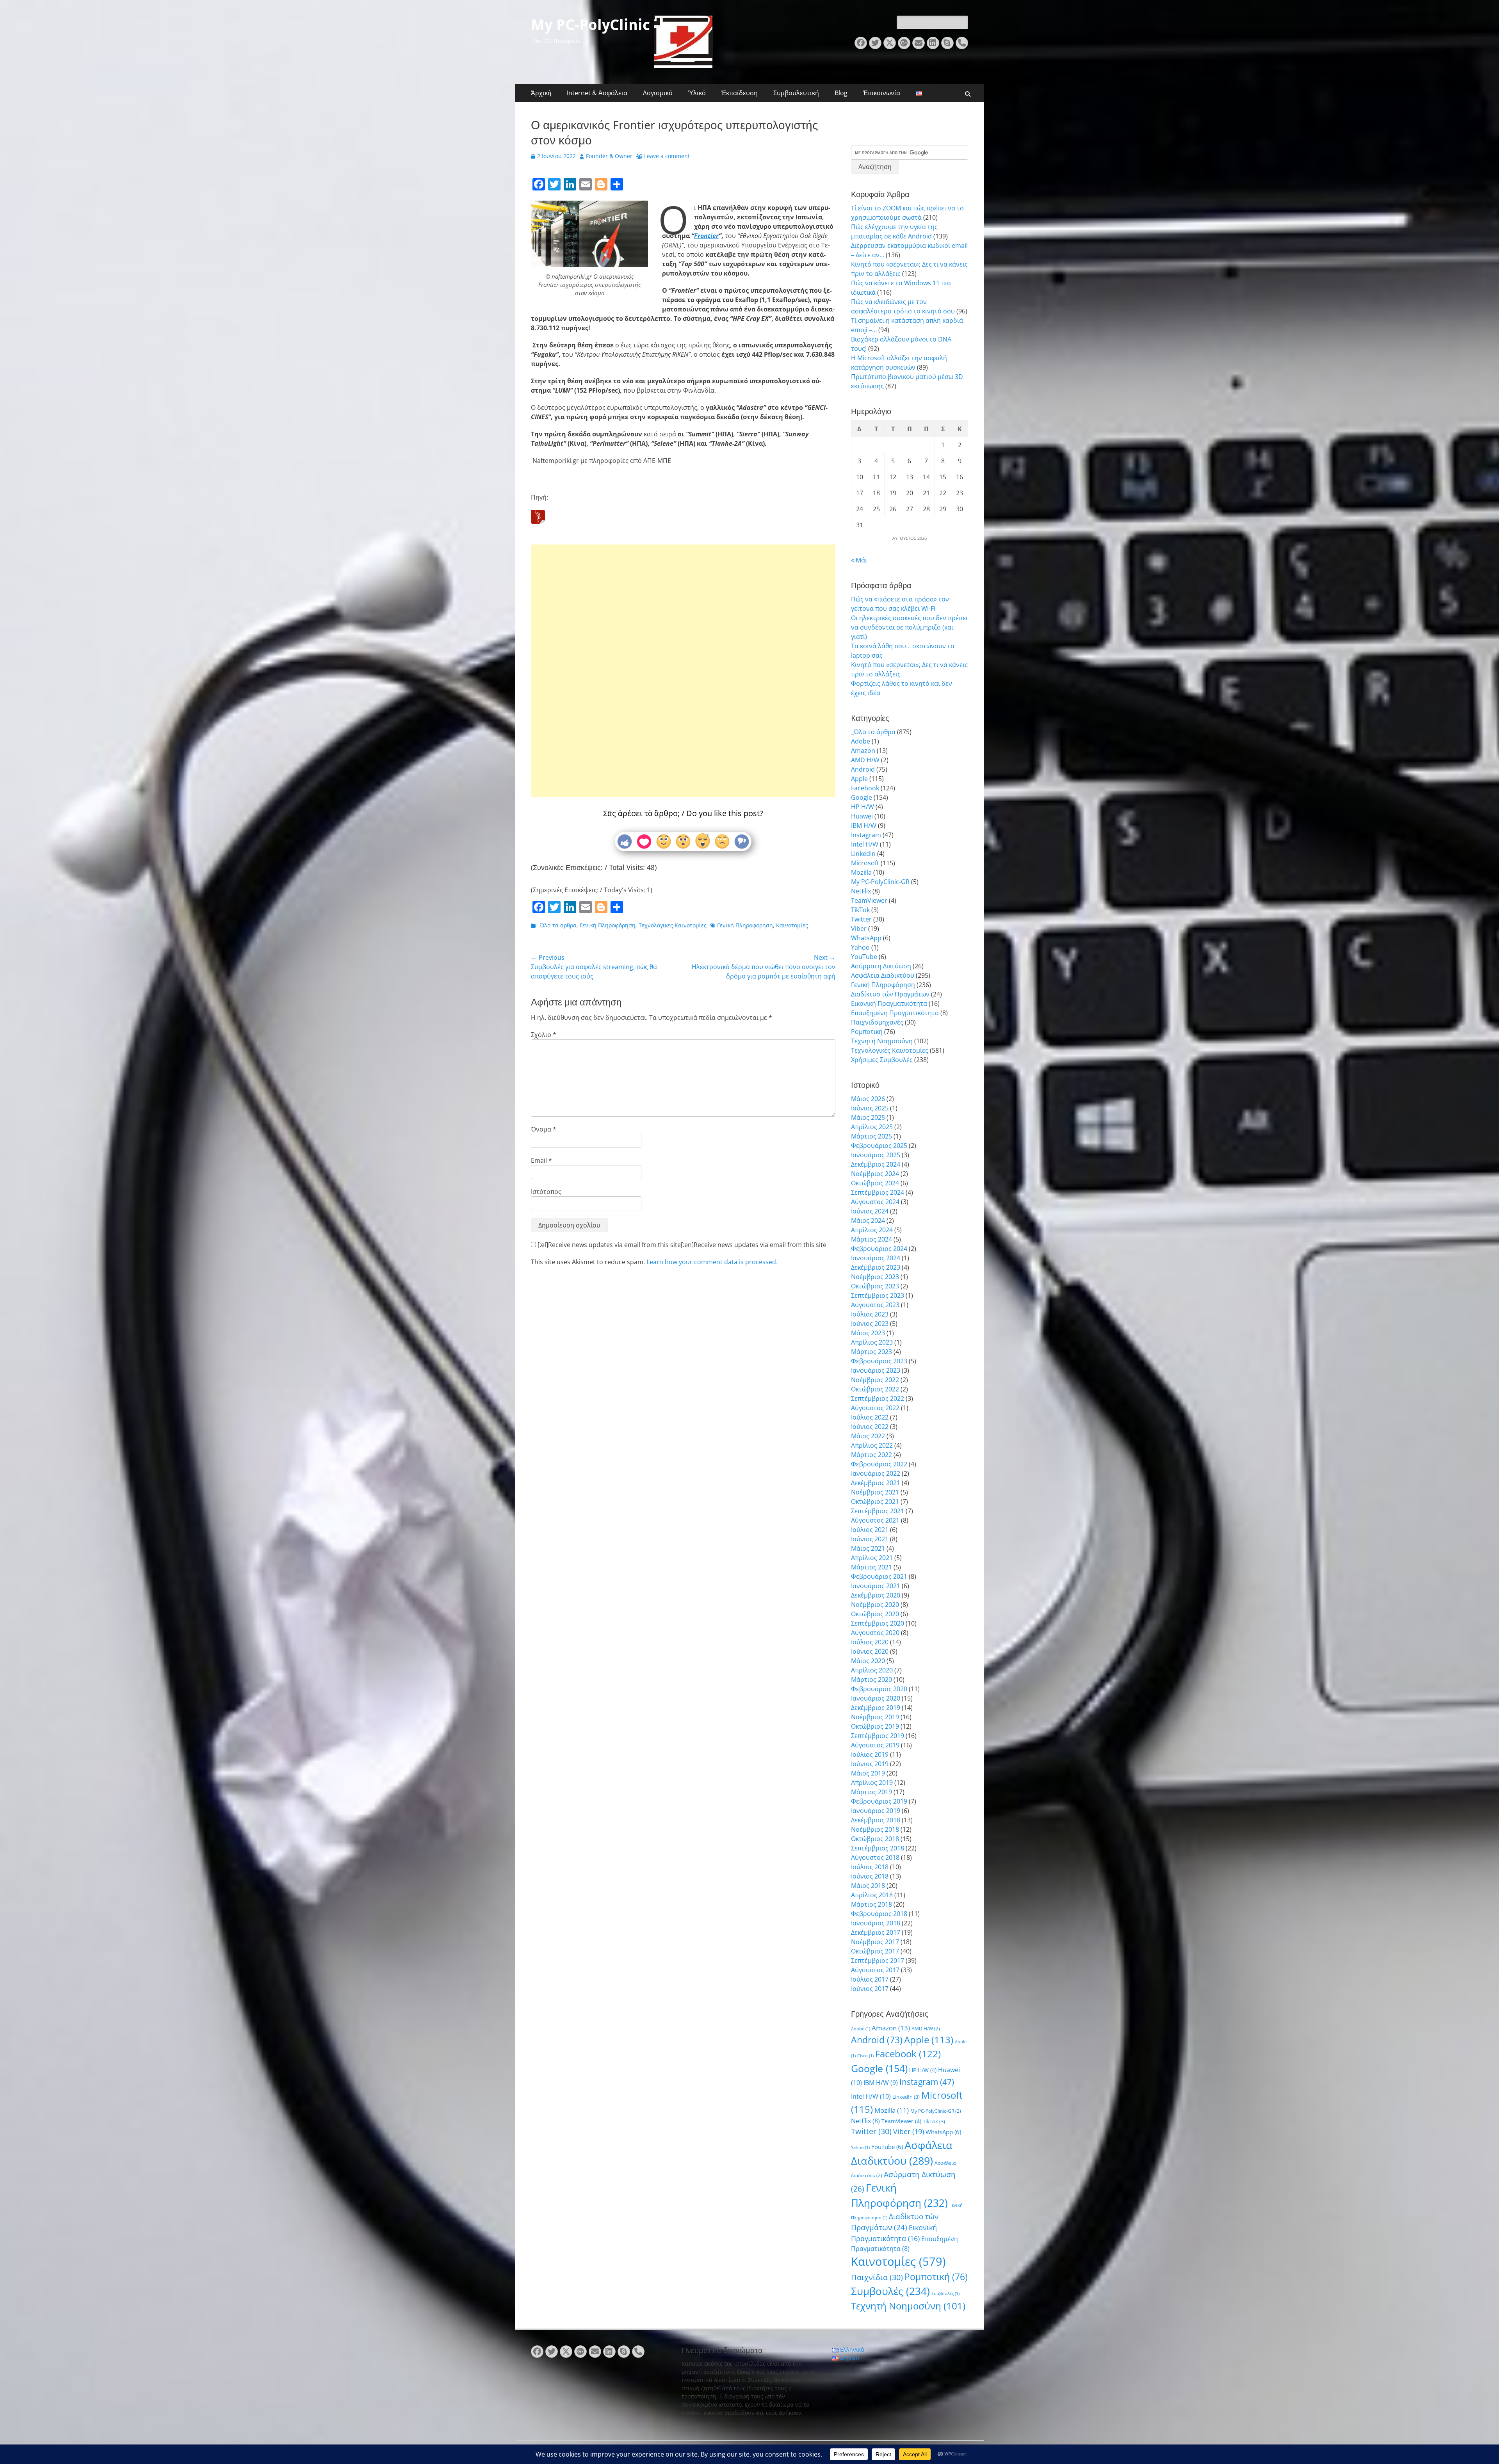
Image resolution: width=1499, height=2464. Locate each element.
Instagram (866, 835)
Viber (859, 929)
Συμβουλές (890, 2291)
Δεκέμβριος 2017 (876, 1932)
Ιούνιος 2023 (870, 1324)
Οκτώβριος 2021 (875, 1502)
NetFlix (861, 891)
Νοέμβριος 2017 (875, 1942)
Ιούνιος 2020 (870, 1651)
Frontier (706, 236)
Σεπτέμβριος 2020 (878, 1623)
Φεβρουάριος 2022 (879, 1464)
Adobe (861, 741)
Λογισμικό (658, 93)
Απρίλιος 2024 (872, 1230)
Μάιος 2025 (868, 1117)
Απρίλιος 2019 (872, 1783)
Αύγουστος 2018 (875, 1857)
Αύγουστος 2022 (875, 1408)
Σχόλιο (544, 1035)
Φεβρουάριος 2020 (879, 1689)
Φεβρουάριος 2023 (879, 1361)
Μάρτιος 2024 (871, 1239)
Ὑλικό (697, 93)
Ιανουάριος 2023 (876, 1370)
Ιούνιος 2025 (870, 1108)
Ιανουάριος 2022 (876, 1473)
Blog (841, 93)
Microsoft (865, 863)
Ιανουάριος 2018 (876, 1923)
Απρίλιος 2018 (872, 1895)
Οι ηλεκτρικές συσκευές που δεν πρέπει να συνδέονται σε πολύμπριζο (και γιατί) (909, 627)
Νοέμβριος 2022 (875, 1380)
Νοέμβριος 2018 (875, 1829)
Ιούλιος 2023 (870, 1314)
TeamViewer (869, 900)
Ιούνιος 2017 (870, 1989)
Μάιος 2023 (868, 1333)
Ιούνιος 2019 (870, 1764)
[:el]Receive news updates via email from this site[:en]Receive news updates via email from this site (681, 1245)
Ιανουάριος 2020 (876, 1698)
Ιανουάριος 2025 (876, 1155)
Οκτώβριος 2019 (875, 1726)
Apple (859, 779)
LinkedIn (863, 854)
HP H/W (863, 807)
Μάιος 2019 (868, 1773)
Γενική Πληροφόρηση (608, 925)
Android (863, 769)
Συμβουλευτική (796, 93)
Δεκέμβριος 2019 (876, 1708)
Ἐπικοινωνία (882, 93)
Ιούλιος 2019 (870, 1754)
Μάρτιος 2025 (871, 1136)
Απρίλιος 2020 (872, 1670)
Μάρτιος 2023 (871, 1352)
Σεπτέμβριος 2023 (878, 1295)
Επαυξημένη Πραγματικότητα (895, 1013)
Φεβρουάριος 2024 (879, 1249)
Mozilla (861, 872)
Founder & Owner (609, 156)
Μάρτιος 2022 (871, 1455)
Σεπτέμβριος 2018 (878, 1848)
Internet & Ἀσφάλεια (597, 93)
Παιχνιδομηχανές (877, 1022)
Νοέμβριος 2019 (875, 1717)
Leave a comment (667, 156)
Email (541, 1160)
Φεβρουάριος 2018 (879, 1914)
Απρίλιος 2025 (872, 1127)
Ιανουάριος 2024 (876, 1258)
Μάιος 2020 (868, 1661)
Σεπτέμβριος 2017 (878, 1961)
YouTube (864, 957)
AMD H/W (865, 760)
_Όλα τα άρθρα (557, 925)
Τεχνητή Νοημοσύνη (882, 1041)
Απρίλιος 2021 (872, 1558)
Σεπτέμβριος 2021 (878, 1511)
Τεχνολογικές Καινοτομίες (673, 925)
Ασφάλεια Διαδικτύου (883, 975)
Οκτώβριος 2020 (875, 1614)
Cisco (865, 2056)
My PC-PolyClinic (590, 25)
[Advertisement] (683, 646)
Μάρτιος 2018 (871, 1904)
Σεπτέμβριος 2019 (878, 1736)
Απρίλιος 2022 (872, 1445)
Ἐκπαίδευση (740, 93)
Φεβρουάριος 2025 (879, 1146)
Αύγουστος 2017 (875, 1970)
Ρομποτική (867, 1032)
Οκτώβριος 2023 (875, 1286)
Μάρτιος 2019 (871, 1792)
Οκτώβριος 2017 (875, 1951)
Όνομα (544, 1129)
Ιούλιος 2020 (870, 1642)
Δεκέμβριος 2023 (876, 1267)
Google (862, 797)
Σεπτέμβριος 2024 (878, 1192)
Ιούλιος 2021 (870, 1530)
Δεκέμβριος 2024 (876, 1164)
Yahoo (860, 947)
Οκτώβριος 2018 (875, 1839)
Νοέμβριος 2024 (875, 1174)
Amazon (863, 751)
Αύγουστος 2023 (875, 1305)
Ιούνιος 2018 (870, 1876)
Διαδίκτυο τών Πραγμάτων (890, 994)
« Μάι (859, 560)
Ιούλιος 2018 (870, 1867)
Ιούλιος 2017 (870, 1979)
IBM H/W (864, 825)
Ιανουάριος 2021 (876, 1586)
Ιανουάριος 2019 (876, 1811)
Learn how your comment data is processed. (712, 1262)
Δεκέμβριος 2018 (876, 1820)
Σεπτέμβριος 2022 (878, 1398)
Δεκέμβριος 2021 (876, 1483)
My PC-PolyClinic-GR (880, 882)
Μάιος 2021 (868, 1548)
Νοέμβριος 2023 (875, 1277)
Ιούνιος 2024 (870, 1211)
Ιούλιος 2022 (870, 1417)
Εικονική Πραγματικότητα (889, 1003)
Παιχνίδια (877, 2277)
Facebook (865, 788)
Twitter (861, 919)
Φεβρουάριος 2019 (879, 1801)
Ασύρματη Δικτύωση (881, 966)
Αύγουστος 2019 (875, 1745)
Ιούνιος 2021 (870, 1539)
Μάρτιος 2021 (871, 1567)
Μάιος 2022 (868, 1436)
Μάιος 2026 (868, 1099)
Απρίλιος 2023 (872, 1342)
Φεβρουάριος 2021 (879, 1576)
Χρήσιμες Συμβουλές (882, 1060)
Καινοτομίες (792, 925)
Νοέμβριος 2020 (875, 1605)
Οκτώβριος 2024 (875, 1183)
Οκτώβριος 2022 (875, 1389)
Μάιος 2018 (868, 1886)
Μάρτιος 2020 (871, 1679)
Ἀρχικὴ (541, 93)
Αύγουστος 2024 (875, 1202)
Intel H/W (865, 844)
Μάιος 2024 (868, 1220)
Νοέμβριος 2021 (875, 1492)
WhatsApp (866, 938)
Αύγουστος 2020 (875, 1633)
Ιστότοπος (546, 1192)
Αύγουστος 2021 (875, 1520)
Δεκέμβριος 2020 (876, 1595)
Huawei (862, 816)
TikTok (860, 910)
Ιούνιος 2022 (870, 1427)
